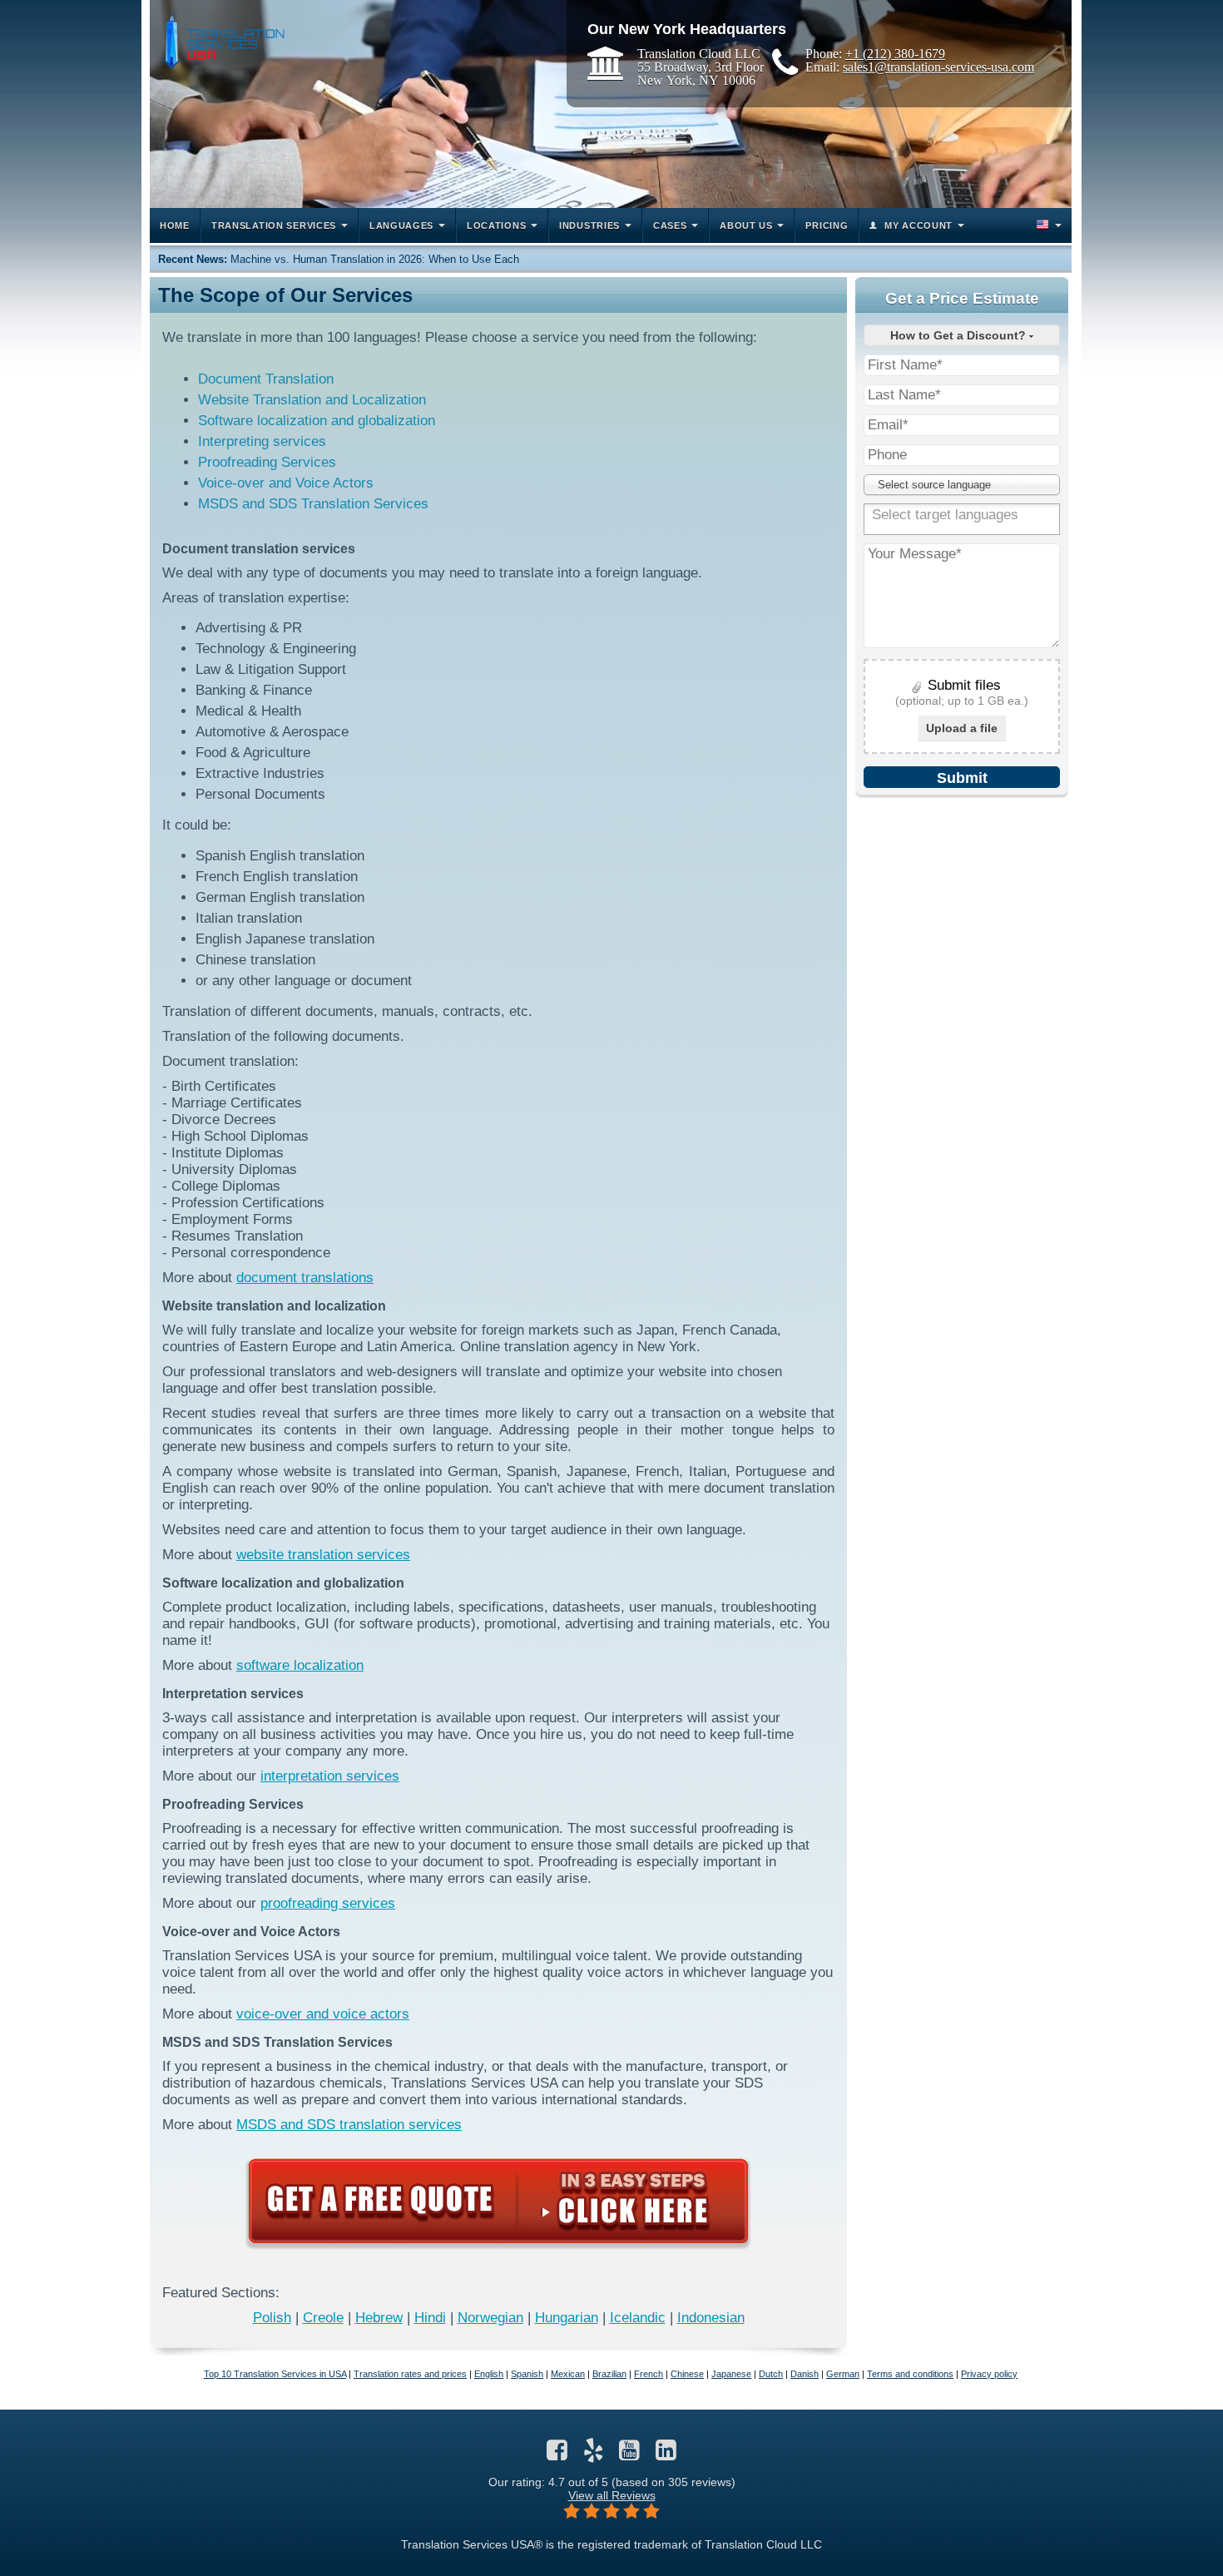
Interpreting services (262, 441)
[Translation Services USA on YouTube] (629, 2455)
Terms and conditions (910, 2374)
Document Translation (266, 379)
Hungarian (567, 2318)
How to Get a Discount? (960, 335)
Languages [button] (401, 225)
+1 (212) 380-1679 (895, 53)
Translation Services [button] (274, 225)
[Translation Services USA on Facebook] (557, 2455)
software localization (300, 1665)
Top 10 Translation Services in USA (275, 2374)
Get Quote (498, 2201)
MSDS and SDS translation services (349, 2125)
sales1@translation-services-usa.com (938, 67)
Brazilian (609, 2374)
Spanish (527, 2374)
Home (175, 225)
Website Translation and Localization (312, 400)
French (649, 2374)
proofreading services (328, 1903)
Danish (805, 2374)
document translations (305, 1278)
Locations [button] (496, 225)
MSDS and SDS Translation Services (313, 504)
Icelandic (638, 2318)
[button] (1047, 225)
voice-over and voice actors (323, 2014)
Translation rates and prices (410, 2374)
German (843, 2374)
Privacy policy (989, 2374)
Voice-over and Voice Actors (286, 483)
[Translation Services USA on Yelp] (594, 2455)
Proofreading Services (267, 462)
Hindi (430, 2318)
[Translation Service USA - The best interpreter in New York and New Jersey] (221, 39)
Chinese (687, 2374)
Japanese (731, 2374)
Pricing (827, 225)
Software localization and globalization (317, 421)
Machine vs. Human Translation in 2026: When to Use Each (375, 259)
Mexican (568, 2374)
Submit (962, 778)
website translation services (323, 1555)
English (489, 2374)
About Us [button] (746, 225)
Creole (323, 2318)
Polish (272, 2318)
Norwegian (490, 2318)
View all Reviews (612, 2495)
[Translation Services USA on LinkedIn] (666, 2455)
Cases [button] (670, 225)
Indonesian (711, 2318)
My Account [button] (918, 225)
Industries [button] (589, 225)
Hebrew (379, 2318)
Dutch (771, 2374)
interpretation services (330, 1776)
